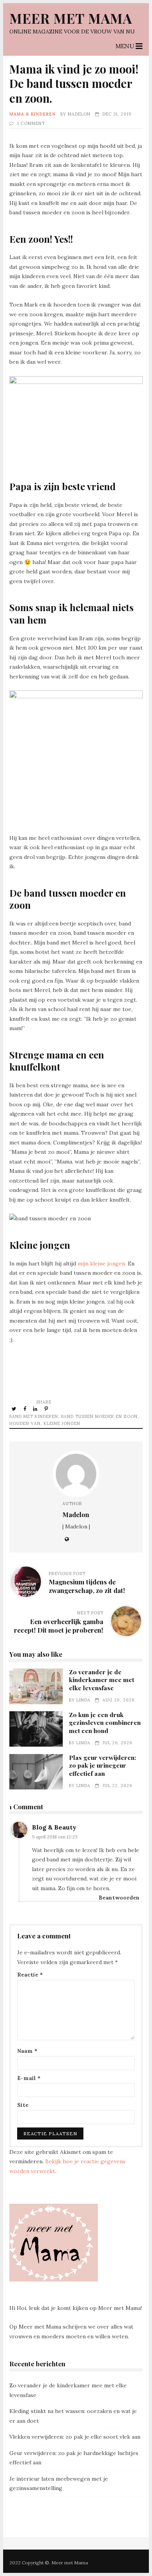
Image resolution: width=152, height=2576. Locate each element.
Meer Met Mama (71, 18)
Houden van (25, 1423)
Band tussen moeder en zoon (99, 1416)
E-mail (29, 2078)
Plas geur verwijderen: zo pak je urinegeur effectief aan (36, 1772)
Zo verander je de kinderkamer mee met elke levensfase (36, 1686)
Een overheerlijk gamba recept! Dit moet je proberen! (59, 1626)
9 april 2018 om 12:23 (55, 1837)
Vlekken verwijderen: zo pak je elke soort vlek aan (75, 2437)
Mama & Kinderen (33, 114)
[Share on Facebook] (25, 1409)
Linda (83, 1700)
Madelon (79, 114)
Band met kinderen (34, 1416)
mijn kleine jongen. (102, 1263)
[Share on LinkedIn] (36, 1409)
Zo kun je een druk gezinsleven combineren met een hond (36, 1729)
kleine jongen (62, 1423)
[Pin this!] (47, 1409)
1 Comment (31, 123)
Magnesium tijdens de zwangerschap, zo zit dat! (87, 1586)
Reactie (30, 1975)
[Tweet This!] (15, 1409)
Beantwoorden (119, 1898)
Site (23, 2105)
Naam (27, 2051)
